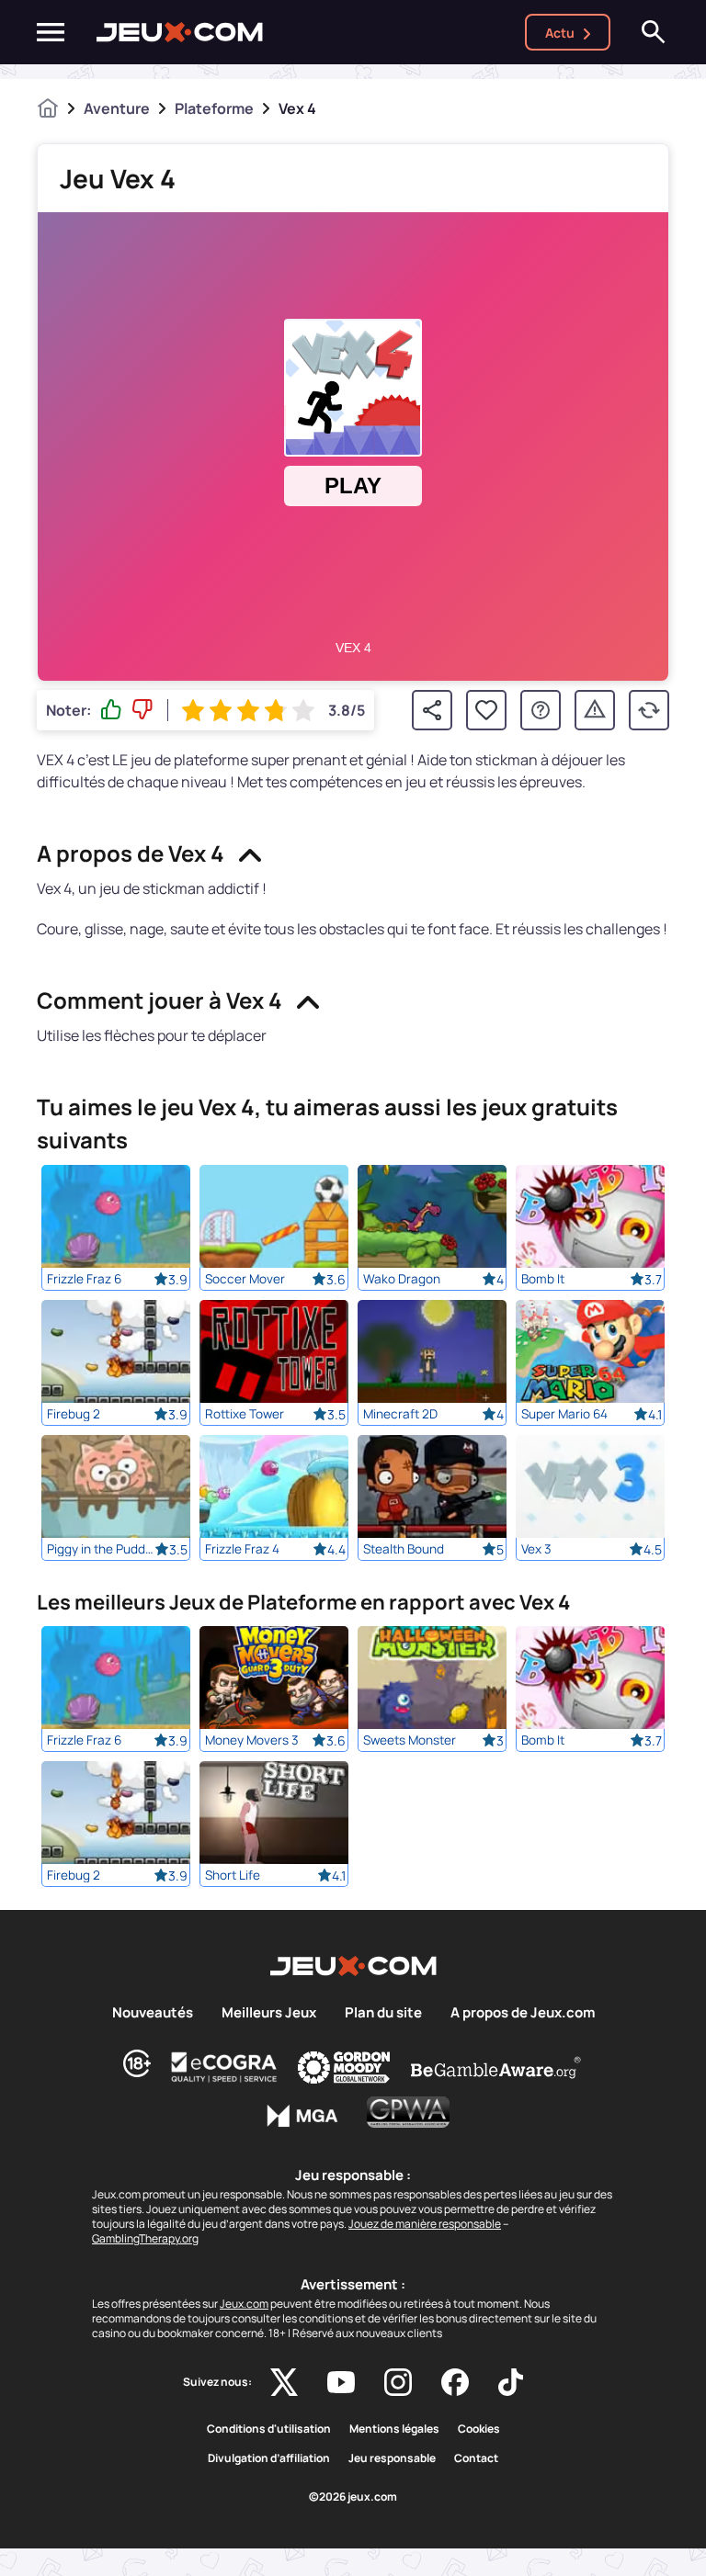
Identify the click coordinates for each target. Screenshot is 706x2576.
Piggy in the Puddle (101, 1549)
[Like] (111, 710)
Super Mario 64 (564, 1414)
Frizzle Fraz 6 (84, 1279)
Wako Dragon (402, 1279)
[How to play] (541, 710)
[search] (654, 32)
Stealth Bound (404, 1549)
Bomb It (543, 1279)
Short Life (233, 1875)
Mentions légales (394, 2429)
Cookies (479, 2429)
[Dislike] (142, 710)
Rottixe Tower (245, 1414)
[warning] (595, 710)
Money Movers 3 (252, 1740)
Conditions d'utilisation (269, 2429)
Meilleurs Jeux (269, 2013)
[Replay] (649, 710)
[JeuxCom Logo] (180, 32)
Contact (476, 2458)
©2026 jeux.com (353, 2497)
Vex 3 (536, 1549)
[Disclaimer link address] (224, 2067)
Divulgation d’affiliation (269, 2458)
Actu (560, 33)
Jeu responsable (392, 2458)
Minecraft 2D (400, 1414)
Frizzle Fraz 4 (242, 1549)
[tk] (511, 2382)
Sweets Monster (410, 1740)
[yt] (341, 2382)
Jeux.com (244, 2304)
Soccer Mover (245, 1279)
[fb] (455, 2382)
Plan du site (383, 2013)
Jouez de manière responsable (425, 2224)
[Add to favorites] (486, 710)
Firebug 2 (74, 1414)
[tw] (284, 2382)
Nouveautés (153, 2013)
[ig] (398, 2382)
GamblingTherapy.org (145, 2238)
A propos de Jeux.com (523, 2013)
